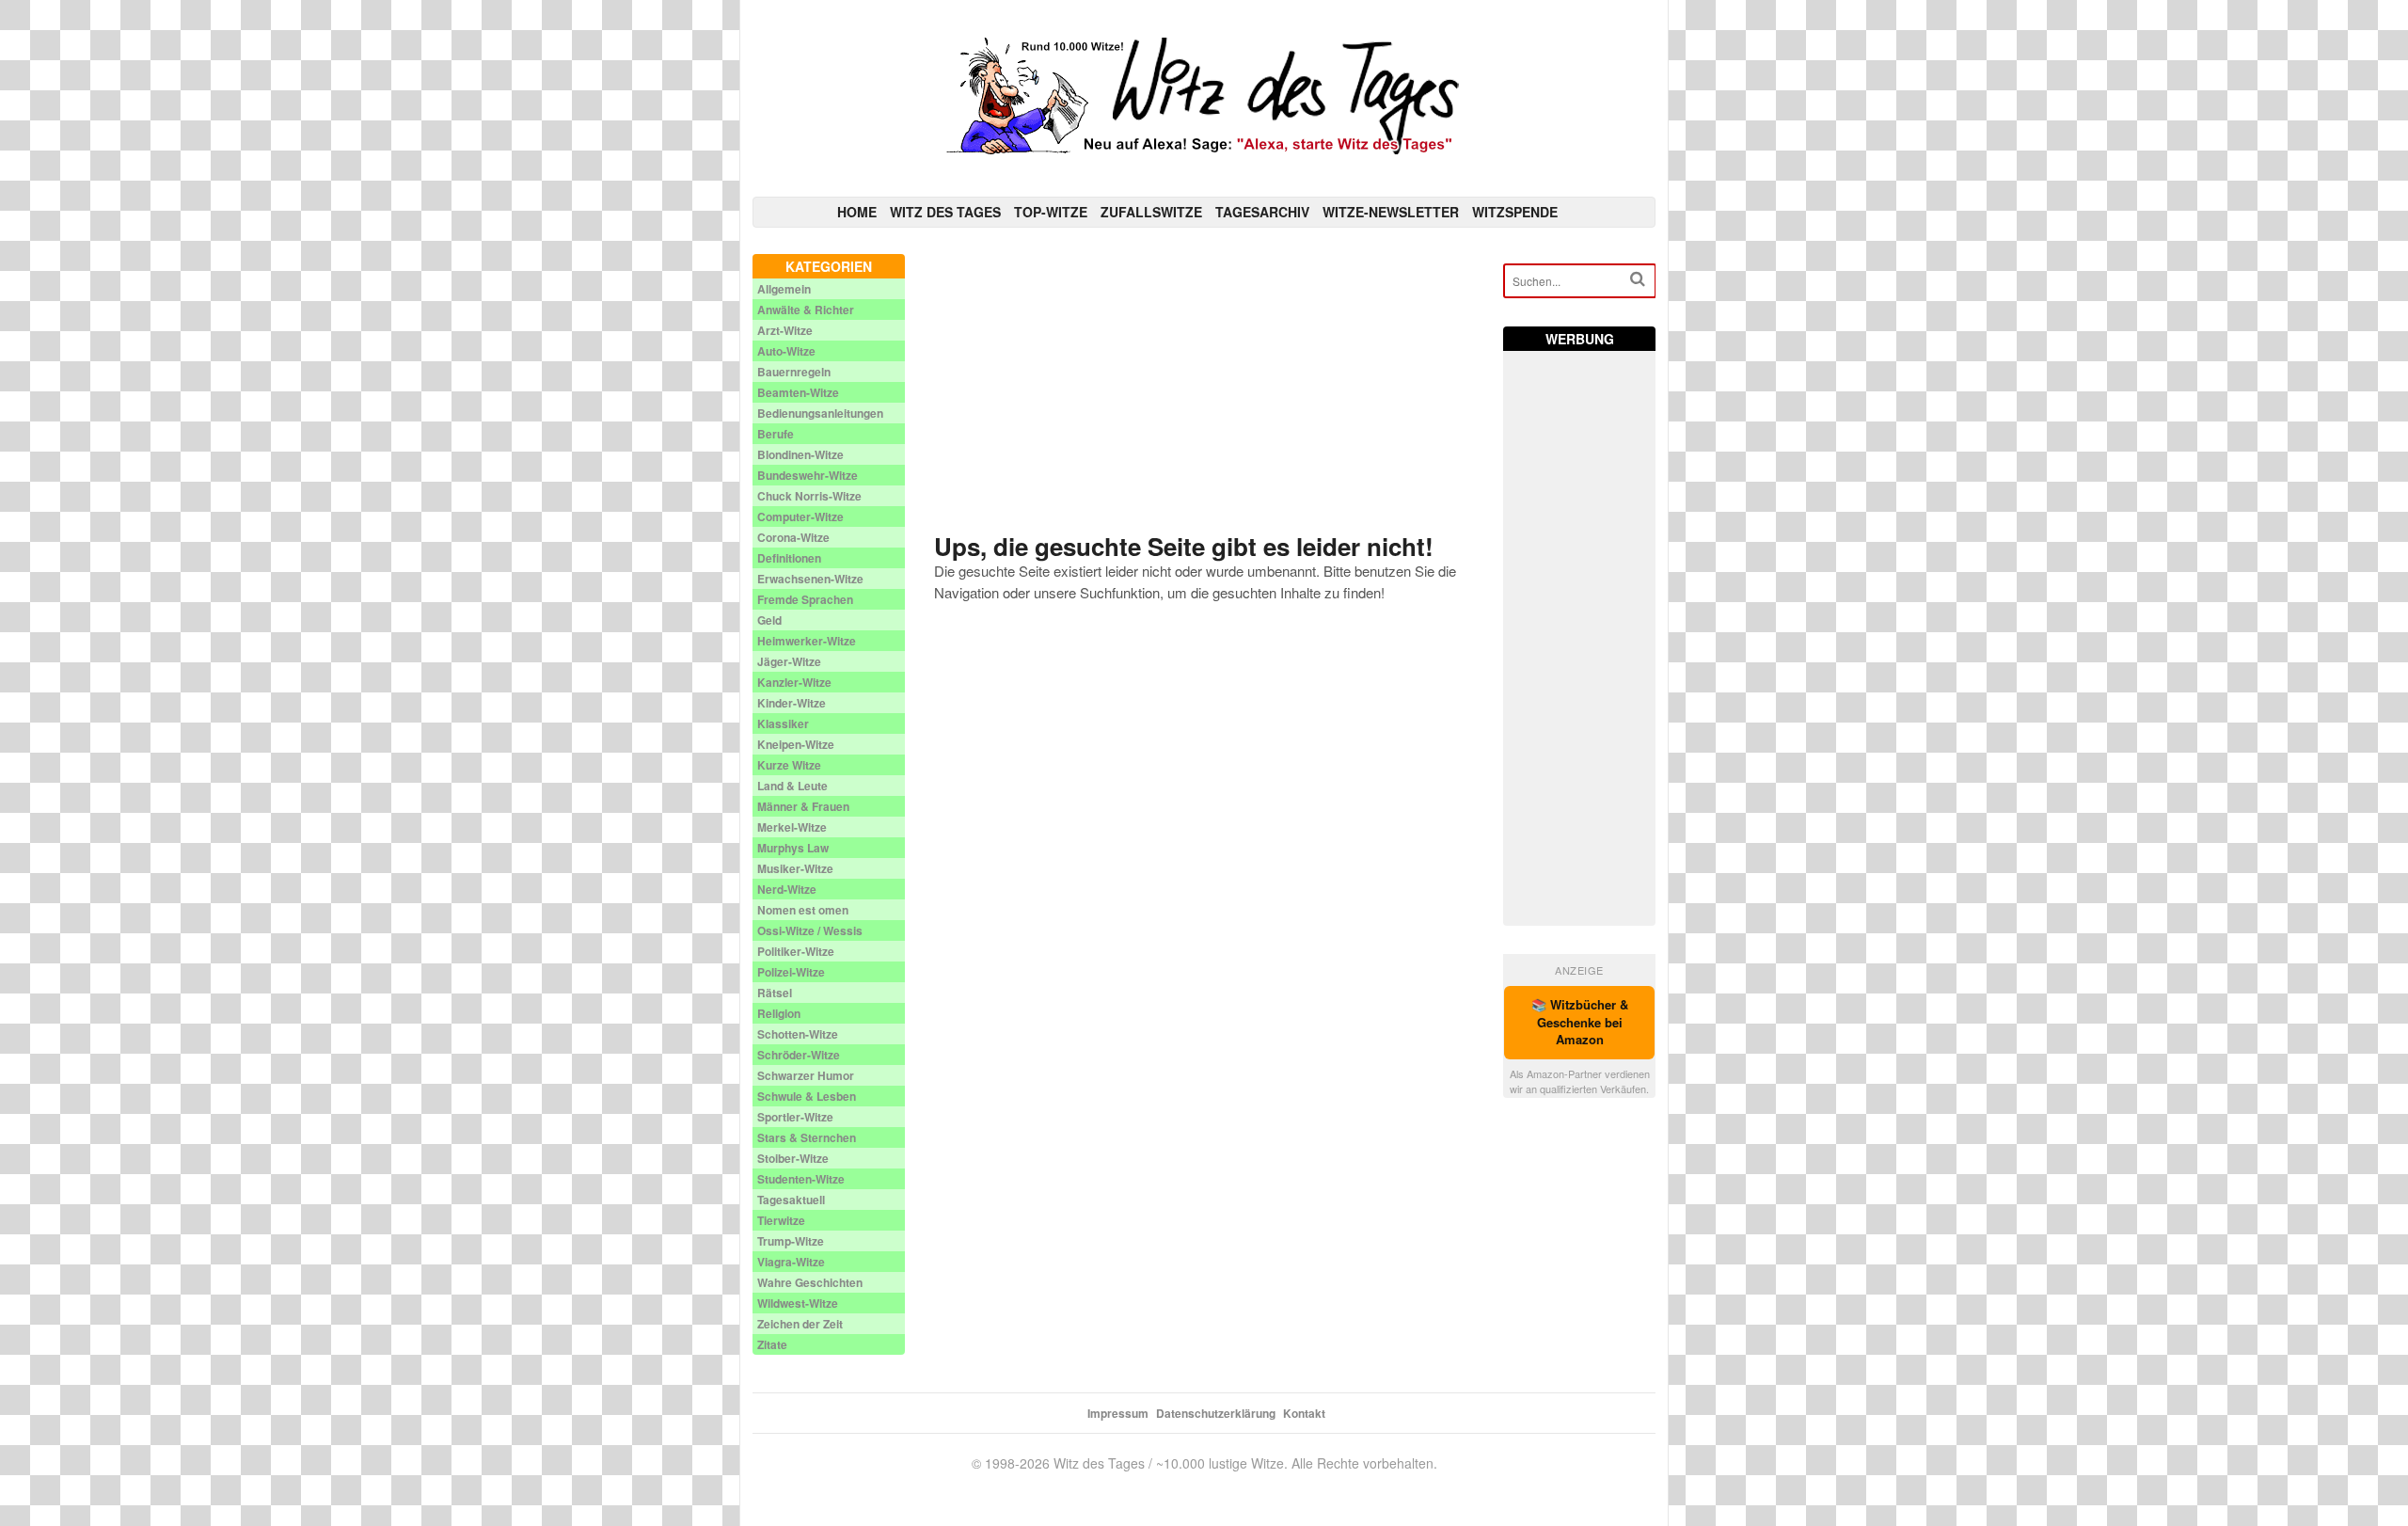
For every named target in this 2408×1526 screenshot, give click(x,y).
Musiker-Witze (795, 868)
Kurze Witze (789, 765)
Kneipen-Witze (796, 744)
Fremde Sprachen (805, 599)
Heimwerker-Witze (807, 641)
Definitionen (789, 558)
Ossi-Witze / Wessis (810, 930)
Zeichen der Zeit (800, 1324)
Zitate (772, 1344)
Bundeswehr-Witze (808, 475)
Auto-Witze (786, 351)
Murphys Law (793, 848)
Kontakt (1304, 1413)
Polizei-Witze (791, 972)
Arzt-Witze (785, 330)
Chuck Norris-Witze (809, 496)
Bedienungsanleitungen (820, 413)
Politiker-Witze (796, 951)
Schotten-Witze (798, 1034)
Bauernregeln (794, 372)
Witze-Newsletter (1391, 212)
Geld (769, 620)
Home (857, 212)
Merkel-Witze (792, 827)
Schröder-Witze (799, 1055)
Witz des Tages (945, 212)
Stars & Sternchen (807, 1137)
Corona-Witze (793, 537)
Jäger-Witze (789, 661)
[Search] (1638, 279)
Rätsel (775, 993)
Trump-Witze (791, 1241)
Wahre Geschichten (810, 1282)
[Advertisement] (1204, 386)
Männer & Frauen (803, 806)
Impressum (1118, 1413)
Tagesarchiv (1262, 212)
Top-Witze (1051, 212)
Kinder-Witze (792, 703)
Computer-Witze (800, 517)
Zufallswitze (1151, 212)
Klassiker (783, 723)
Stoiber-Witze (793, 1158)
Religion (779, 1013)
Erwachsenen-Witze (810, 579)
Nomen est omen (803, 910)
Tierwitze (781, 1220)
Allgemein (784, 289)
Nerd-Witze (787, 889)
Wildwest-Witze (798, 1303)
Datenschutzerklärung (1216, 1413)
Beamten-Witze (798, 392)
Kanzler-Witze (794, 682)
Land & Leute (792, 786)
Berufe (776, 434)
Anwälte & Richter (806, 310)
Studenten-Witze (801, 1179)
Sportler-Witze (795, 1117)
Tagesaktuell (791, 1200)
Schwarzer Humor (806, 1075)
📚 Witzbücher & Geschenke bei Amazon (1580, 1022)
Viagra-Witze (791, 1262)
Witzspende (1515, 212)
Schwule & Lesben (807, 1096)
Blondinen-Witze (800, 454)
